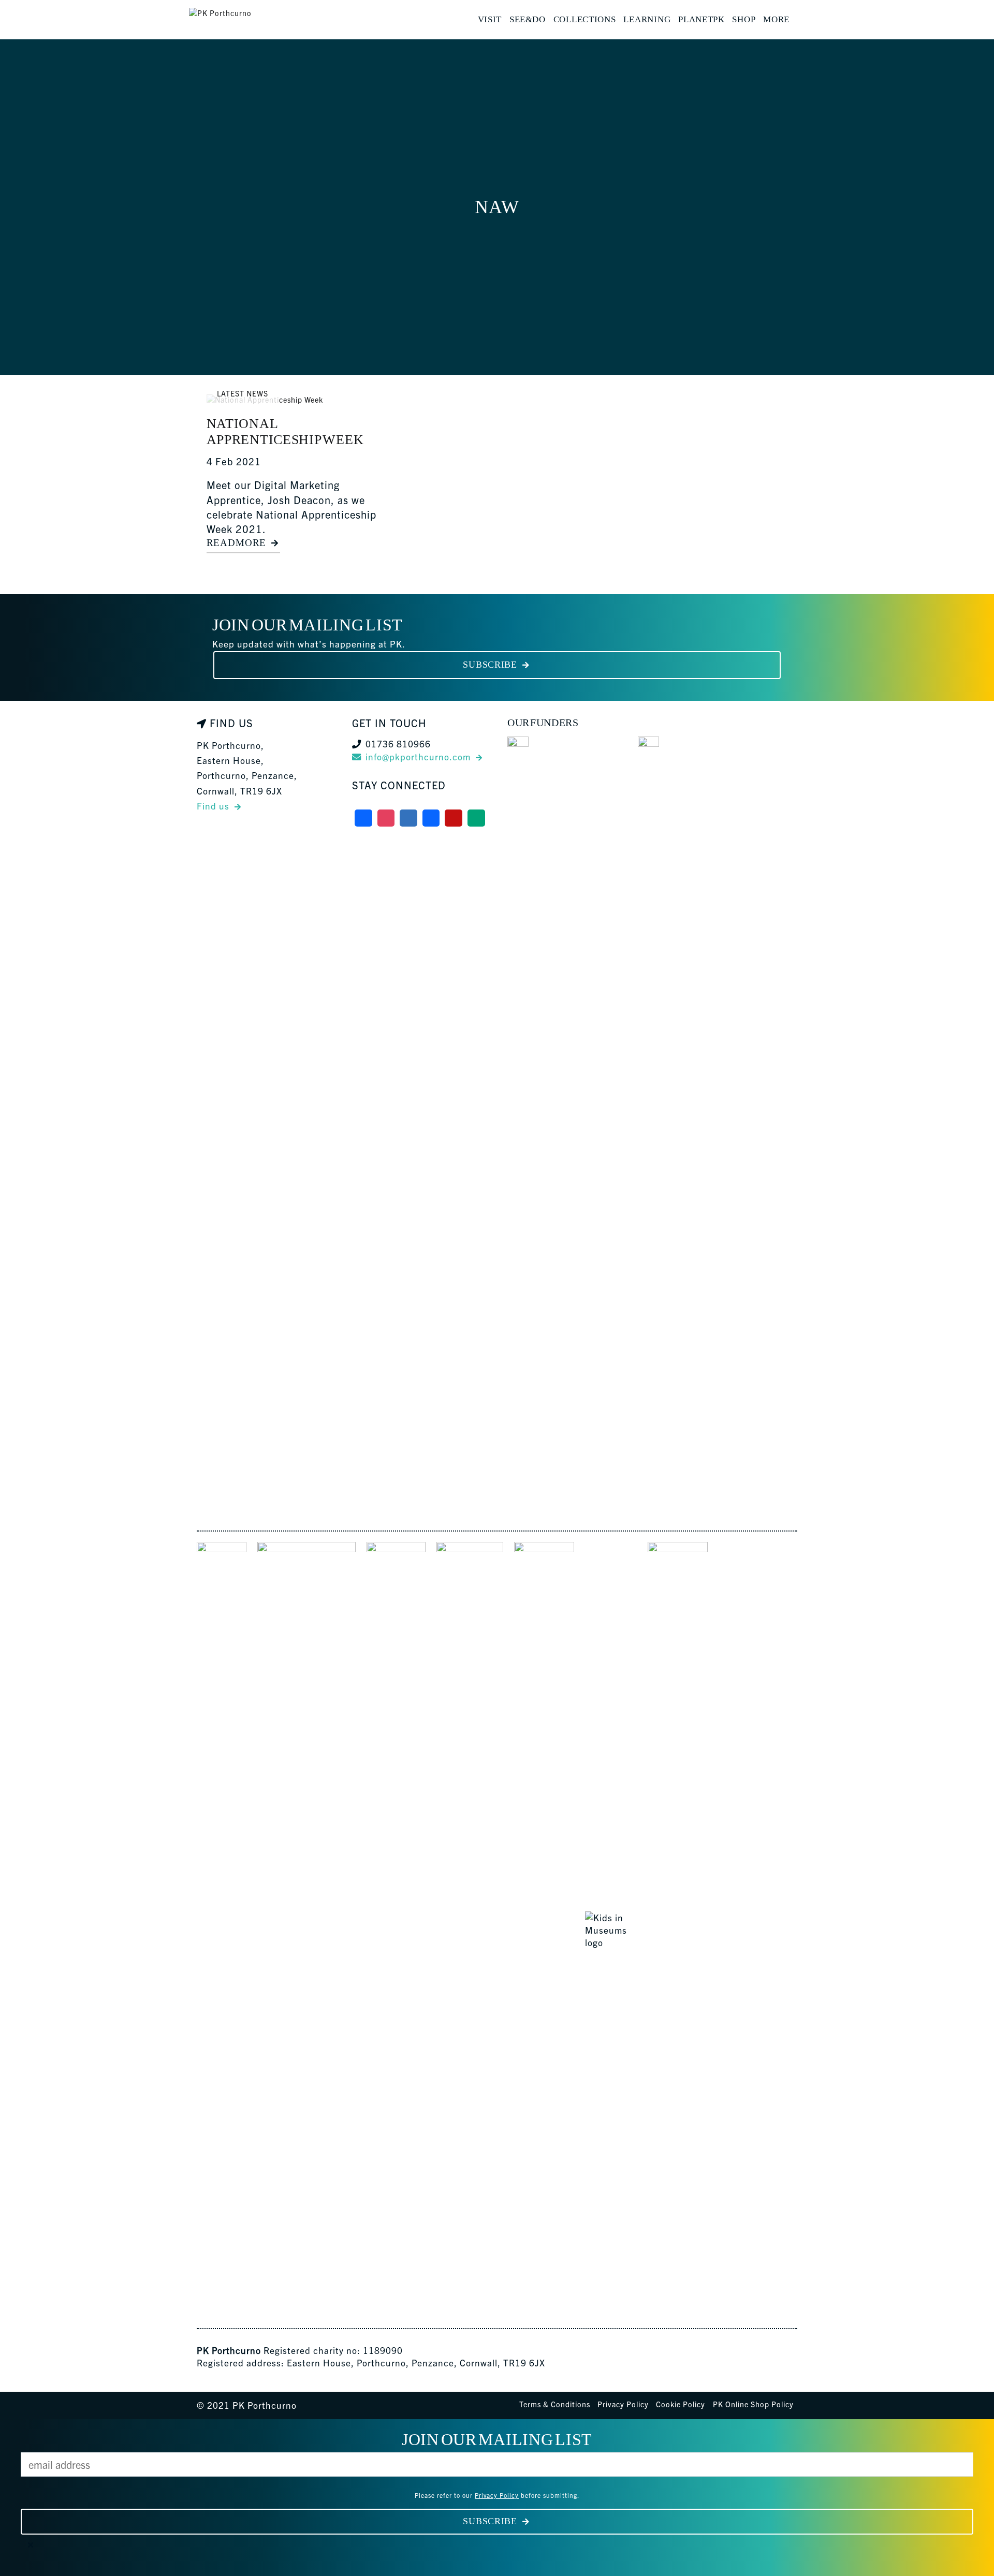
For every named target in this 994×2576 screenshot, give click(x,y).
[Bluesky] (408, 818)
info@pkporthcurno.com (418, 756)
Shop (744, 19)
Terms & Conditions (555, 2404)
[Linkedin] (431, 818)
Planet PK (701, 19)
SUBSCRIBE (490, 665)
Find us (213, 806)
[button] (800, 20)
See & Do (528, 19)
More (776, 19)
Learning (647, 19)
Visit (490, 19)
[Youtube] (454, 818)
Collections (585, 19)
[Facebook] (363, 818)
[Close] (31, 2545)
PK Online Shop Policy (753, 2404)
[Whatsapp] (476, 818)
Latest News (243, 393)
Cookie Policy (681, 2404)
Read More (236, 543)
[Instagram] (386, 818)
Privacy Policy (623, 2404)
